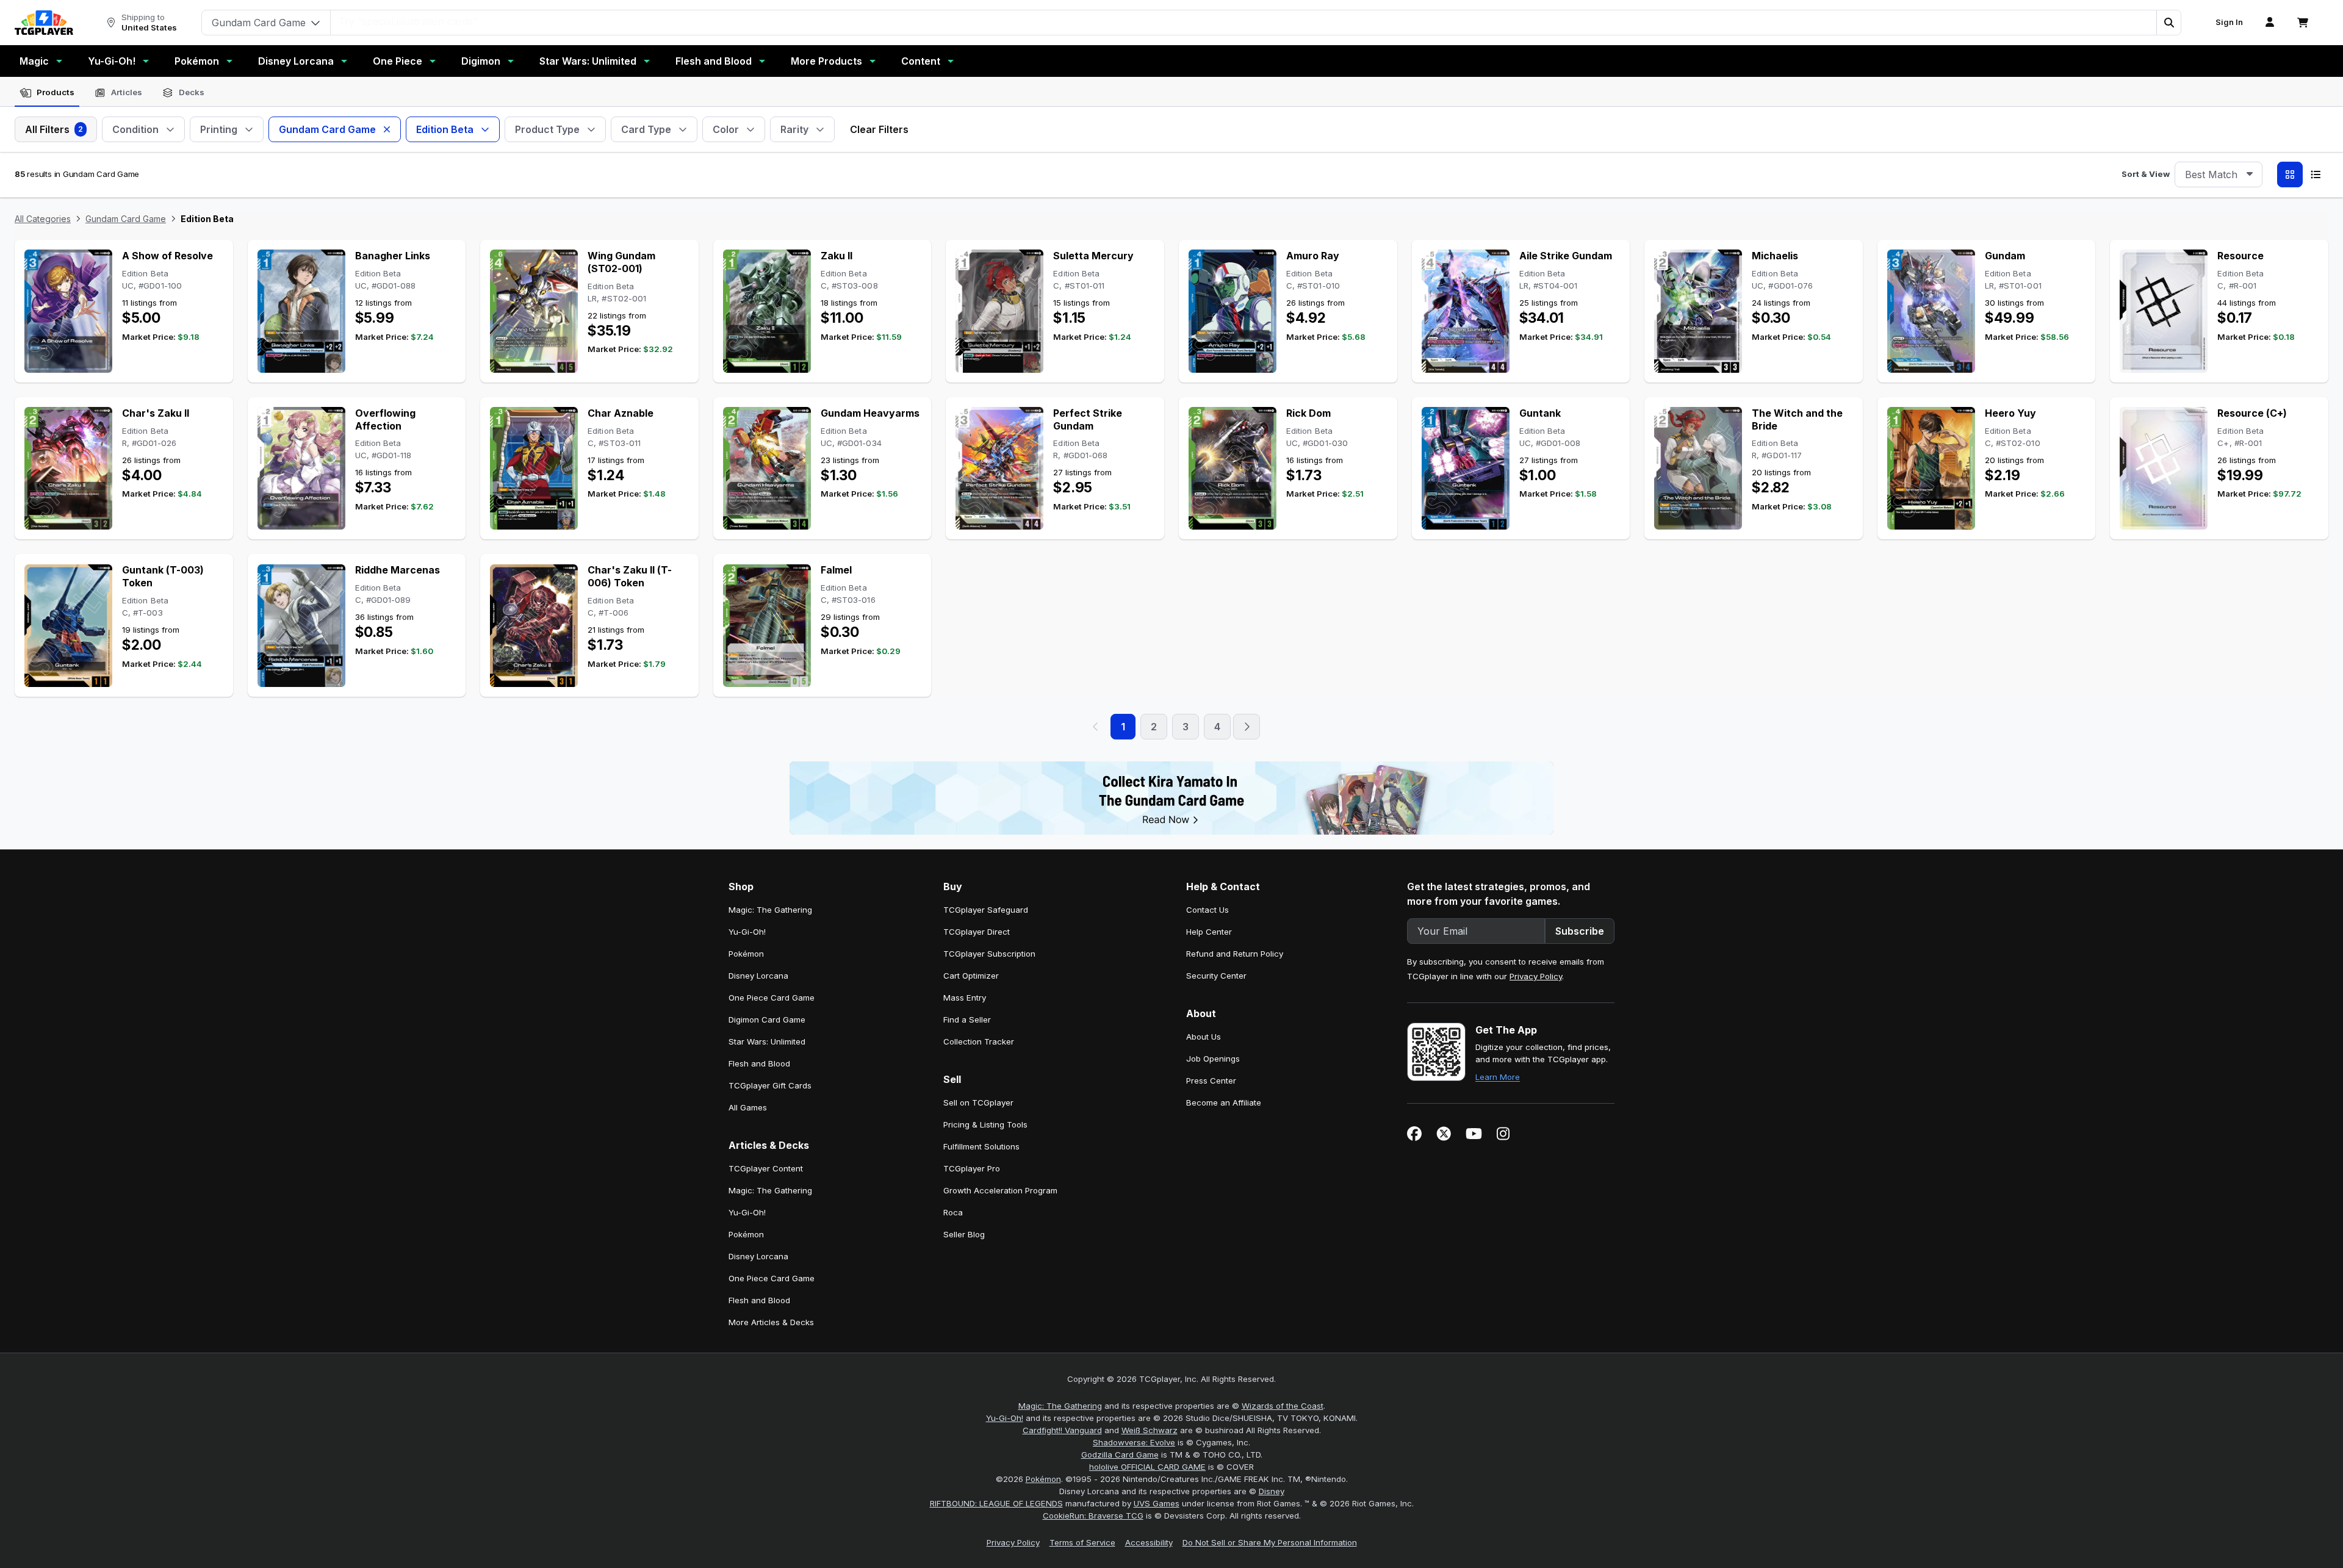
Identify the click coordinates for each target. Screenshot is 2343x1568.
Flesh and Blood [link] (759, 1063)
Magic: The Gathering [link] (770, 910)
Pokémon (197, 61)
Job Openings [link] (1213, 1059)
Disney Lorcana (296, 61)
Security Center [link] (1216, 976)
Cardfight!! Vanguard (1062, 1430)
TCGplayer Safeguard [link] (986, 910)
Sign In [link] (2229, 22)
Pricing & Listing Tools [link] (985, 1124)
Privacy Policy (1536, 976)
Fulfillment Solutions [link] (981, 1146)
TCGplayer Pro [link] (972, 1168)
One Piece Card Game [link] (772, 998)
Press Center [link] (1211, 1081)
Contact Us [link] (1207, 910)
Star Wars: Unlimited (588, 61)
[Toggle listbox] (2250, 174)
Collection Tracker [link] (979, 1041)
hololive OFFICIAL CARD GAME (1147, 1467)
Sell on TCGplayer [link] (978, 1102)
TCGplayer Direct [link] (977, 932)
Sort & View (2146, 174)
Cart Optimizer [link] (971, 976)
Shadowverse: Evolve (1134, 1442)
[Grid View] (2290, 174)
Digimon (481, 61)
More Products (826, 61)
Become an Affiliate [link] (1224, 1102)
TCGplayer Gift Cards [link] (770, 1085)
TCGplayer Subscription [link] (989, 954)
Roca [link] (953, 1212)
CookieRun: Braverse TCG (1093, 1516)
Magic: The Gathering (1060, 1406)
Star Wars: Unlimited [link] (767, 1041)
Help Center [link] (1209, 932)
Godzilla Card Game (1120, 1455)
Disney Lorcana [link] (758, 976)
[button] (2168, 23)
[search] (1244, 21)
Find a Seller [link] (967, 1020)
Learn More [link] (1498, 1077)
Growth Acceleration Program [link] (1000, 1190)
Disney (1272, 1491)
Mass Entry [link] (965, 998)
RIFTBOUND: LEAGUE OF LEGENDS (996, 1503)
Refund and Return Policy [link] (1235, 954)
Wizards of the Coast (1283, 1406)
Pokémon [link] (746, 954)
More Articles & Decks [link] (771, 1322)
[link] (44, 23)
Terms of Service (1082, 1542)
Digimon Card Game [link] (767, 1020)
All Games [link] (748, 1107)
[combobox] (2219, 174)
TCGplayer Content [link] (766, 1168)
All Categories (43, 219)
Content (921, 61)
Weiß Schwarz (1150, 1430)
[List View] (2316, 174)
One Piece (398, 61)
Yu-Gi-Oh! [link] (747, 932)
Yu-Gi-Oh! (112, 61)
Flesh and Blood (714, 61)
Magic (34, 61)
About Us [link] (1204, 1037)
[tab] (47, 93)
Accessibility (1149, 1542)
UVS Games (1157, 1503)
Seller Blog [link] (964, 1234)
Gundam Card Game (126, 219)
